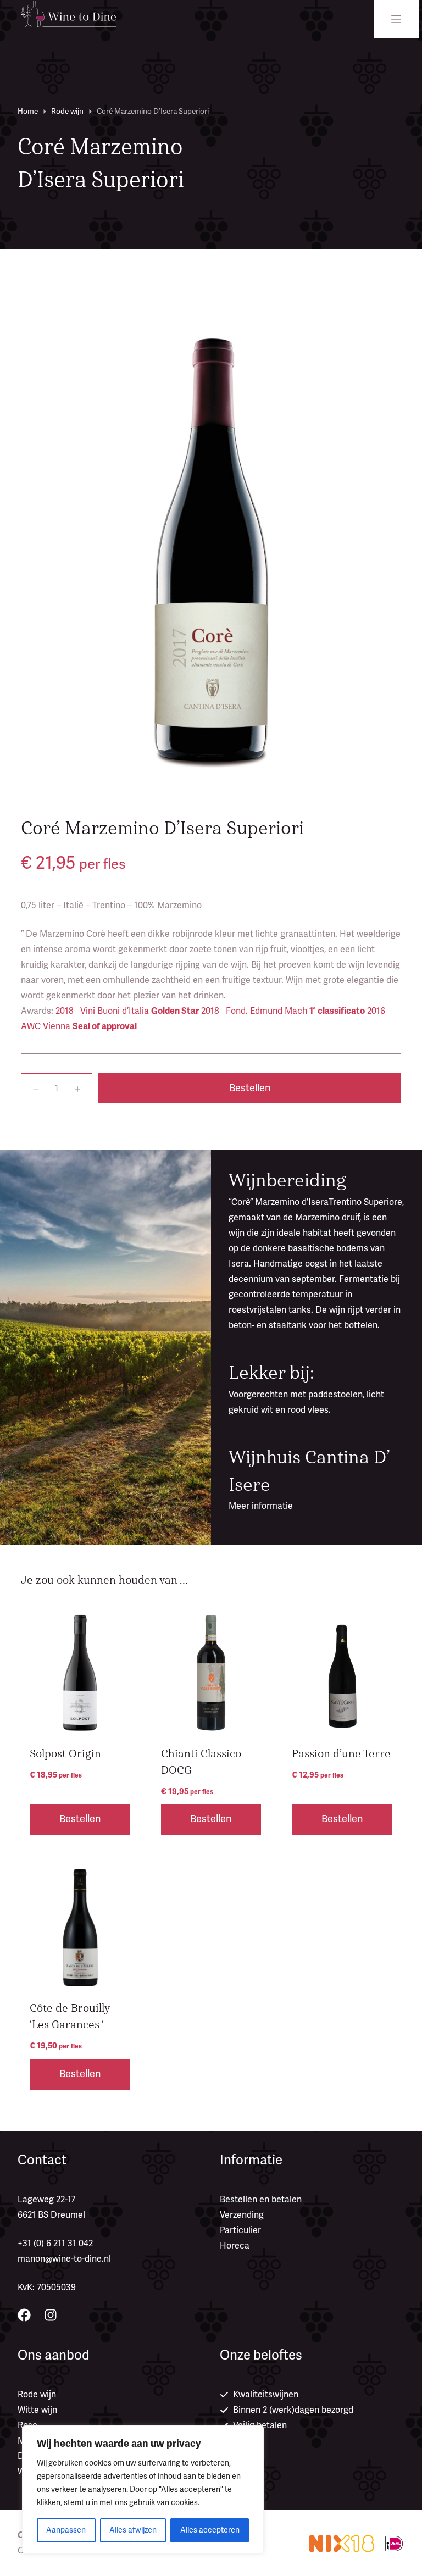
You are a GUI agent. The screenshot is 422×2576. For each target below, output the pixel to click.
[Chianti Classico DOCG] (211, 1673)
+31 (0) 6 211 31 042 (55, 2244)
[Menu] (396, 19)
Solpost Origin (65, 1754)
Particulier (240, 2230)
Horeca (235, 2246)
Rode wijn (37, 2395)
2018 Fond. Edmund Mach (283, 1011)
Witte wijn (37, 2410)
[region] (143, 2490)
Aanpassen (66, 2530)
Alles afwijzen (133, 2530)
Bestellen (250, 1088)
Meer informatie (261, 1506)
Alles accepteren (210, 2530)
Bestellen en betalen (261, 2200)
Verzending (242, 2215)
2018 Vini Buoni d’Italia (127, 1011)
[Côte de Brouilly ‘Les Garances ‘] (80, 1928)
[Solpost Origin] (80, 1673)
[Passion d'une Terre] (342, 1673)
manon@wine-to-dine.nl (64, 2259)
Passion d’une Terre (341, 1754)
